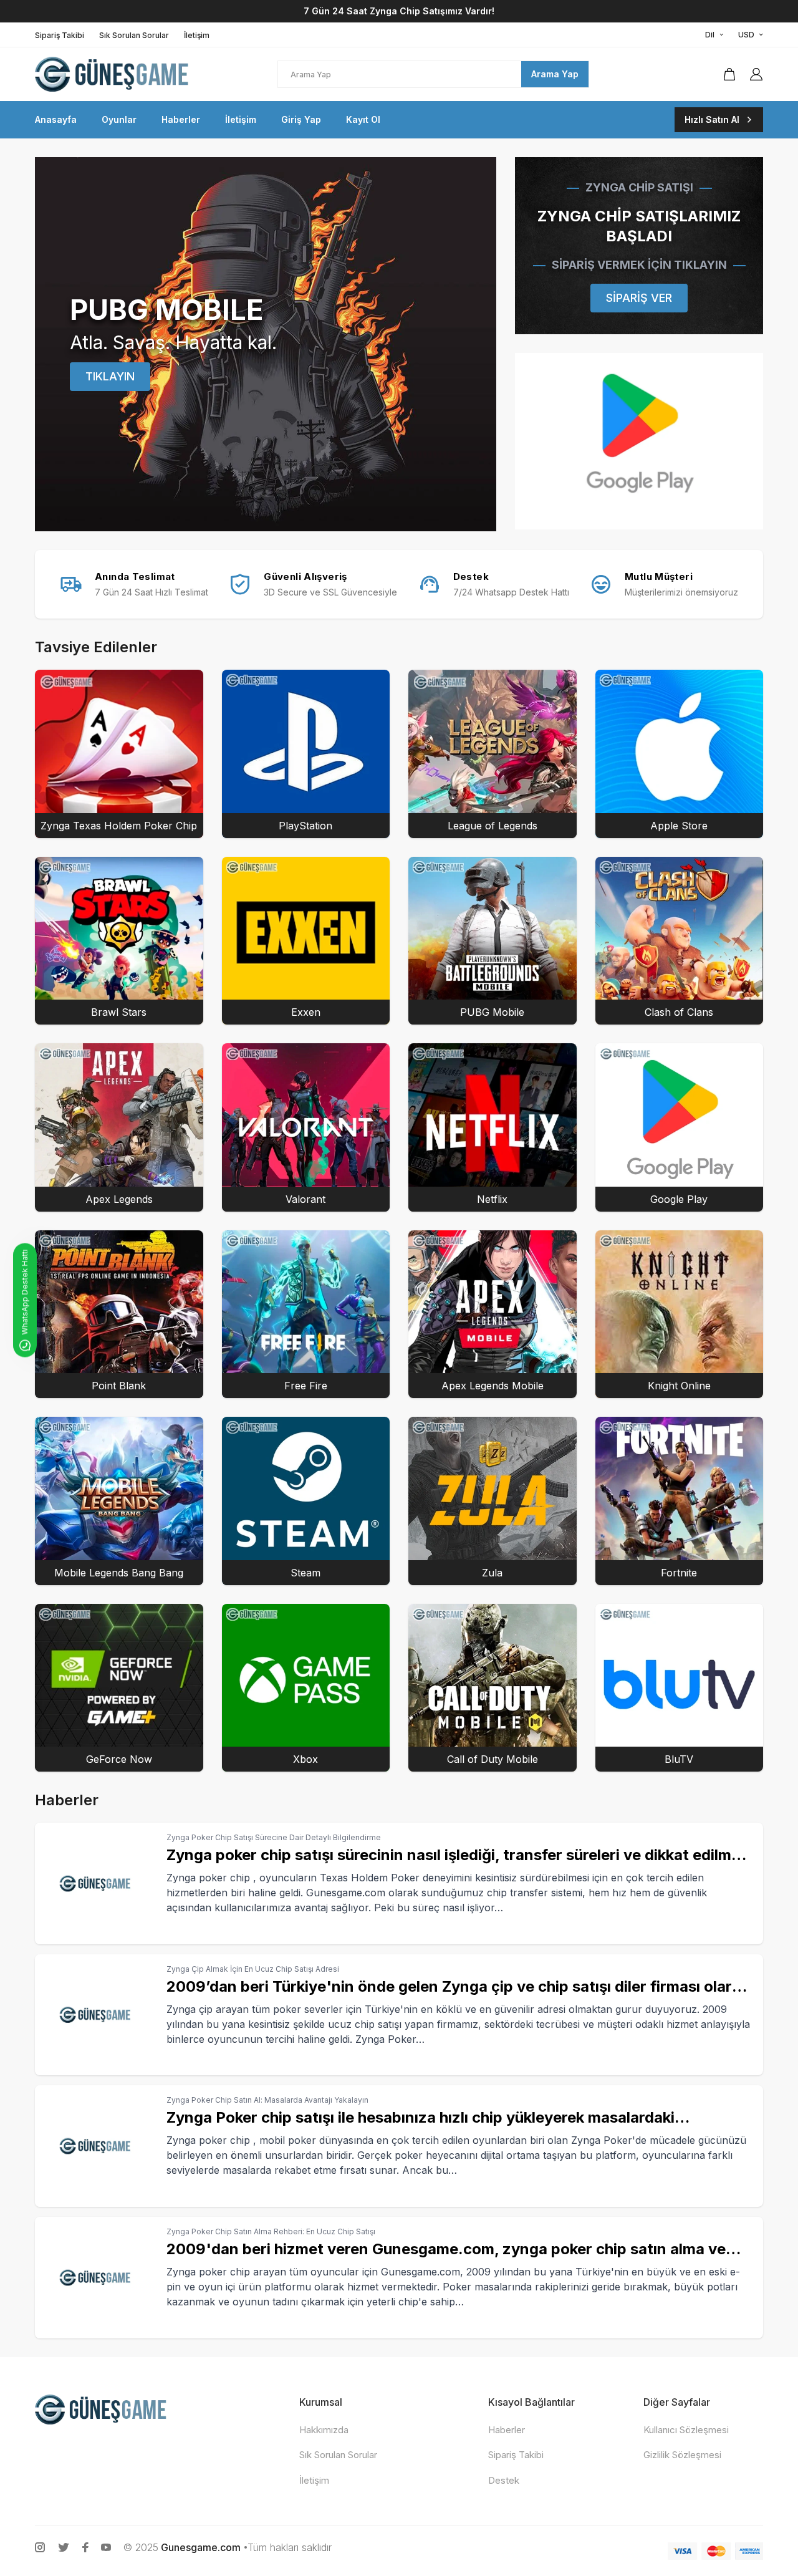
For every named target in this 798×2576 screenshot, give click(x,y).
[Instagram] (40, 2547)
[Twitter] (64, 2547)
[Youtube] (106, 2547)
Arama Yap (555, 74)
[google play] (639, 441)
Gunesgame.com (201, 2547)
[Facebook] (85, 2547)
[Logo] (116, 74)
